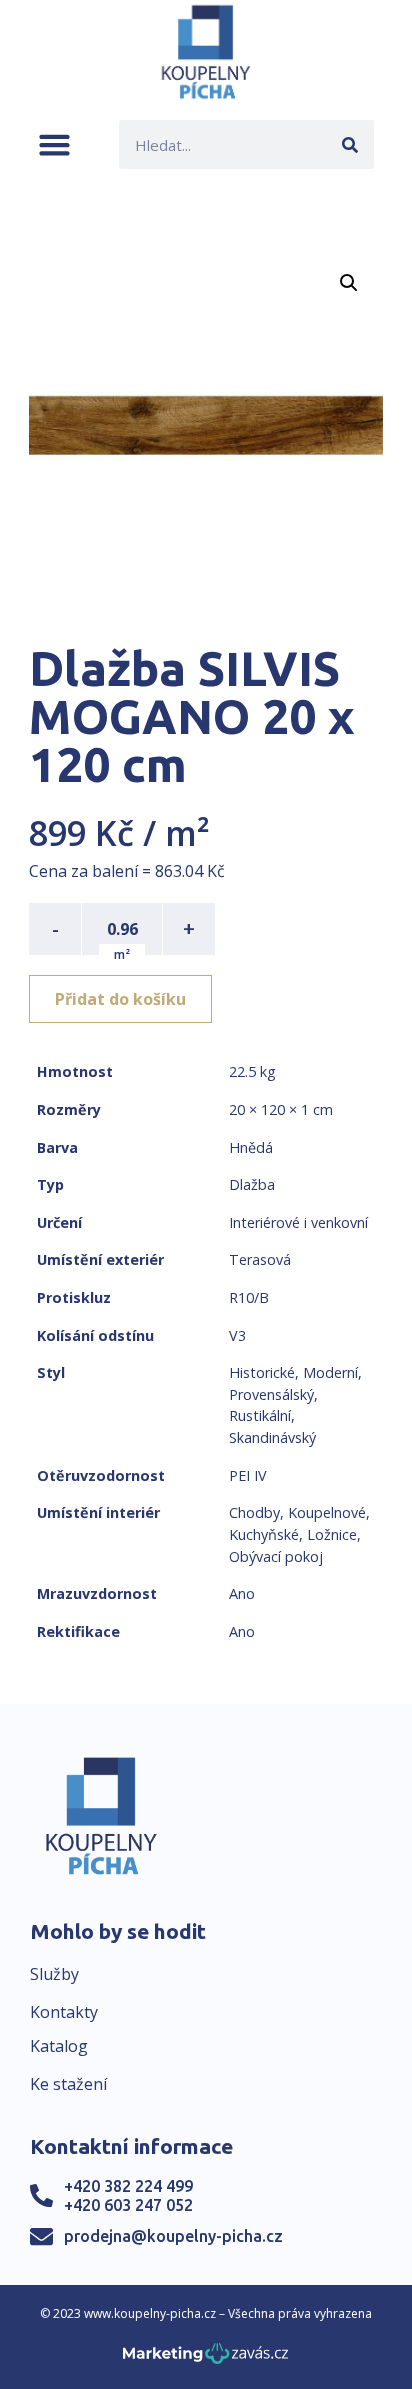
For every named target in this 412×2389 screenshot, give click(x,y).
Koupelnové (327, 1512)
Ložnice (332, 1534)
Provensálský (271, 1394)
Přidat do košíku (120, 999)
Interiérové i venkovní (298, 1222)
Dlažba (252, 1184)
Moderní (330, 1372)
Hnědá (251, 1147)
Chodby (254, 1512)
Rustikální (260, 1415)
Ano (242, 1593)
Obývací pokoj (276, 1556)
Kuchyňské (264, 1534)
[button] (54, 144)
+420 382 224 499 (128, 2186)
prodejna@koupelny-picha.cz (173, 2236)
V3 (237, 1335)
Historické (262, 1372)
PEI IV (248, 1475)
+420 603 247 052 (128, 2205)
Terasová (260, 1259)
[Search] (349, 144)
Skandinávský (272, 1437)
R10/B (249, 1297)
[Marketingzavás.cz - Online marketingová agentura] (205, 2359)
